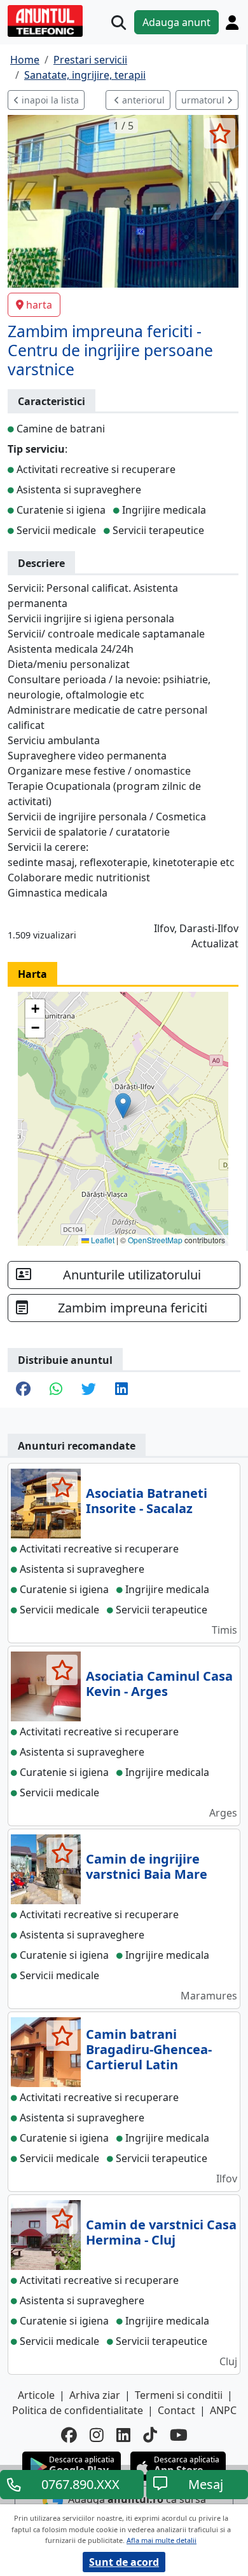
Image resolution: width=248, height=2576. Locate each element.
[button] (123, 1106)
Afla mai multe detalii (162, 2540)
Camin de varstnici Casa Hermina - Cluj (161, 2232)
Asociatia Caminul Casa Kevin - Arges (159, 1684)
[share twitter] (89, 1390)
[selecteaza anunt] (220, 133)
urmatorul (204, 100)
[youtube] (179, 2435)
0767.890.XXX (80, 2484)
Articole (36, 2395)
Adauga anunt (176, 22)
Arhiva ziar (95, 2395)
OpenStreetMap (155, 1240)
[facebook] (69, 2435)
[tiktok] (150, 2435)
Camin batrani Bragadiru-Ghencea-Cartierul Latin (149, 2049)
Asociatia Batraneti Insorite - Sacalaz (147, 1501)
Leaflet (102, 1240)
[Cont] (232, 22)
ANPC (223, 2410)
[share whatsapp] (56, 1390)
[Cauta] (119, 23)
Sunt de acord (124, 2562)
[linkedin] (123, 2435)
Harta (32, 974)
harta (39, 305)
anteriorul (142, 100)
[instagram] (97, 2435)
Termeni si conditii (179, 2395)
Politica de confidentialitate (78, 2410)
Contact (176, 2410)
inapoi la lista (49, 100)
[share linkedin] (121, 1390)
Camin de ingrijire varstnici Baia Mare (147, 1866)
